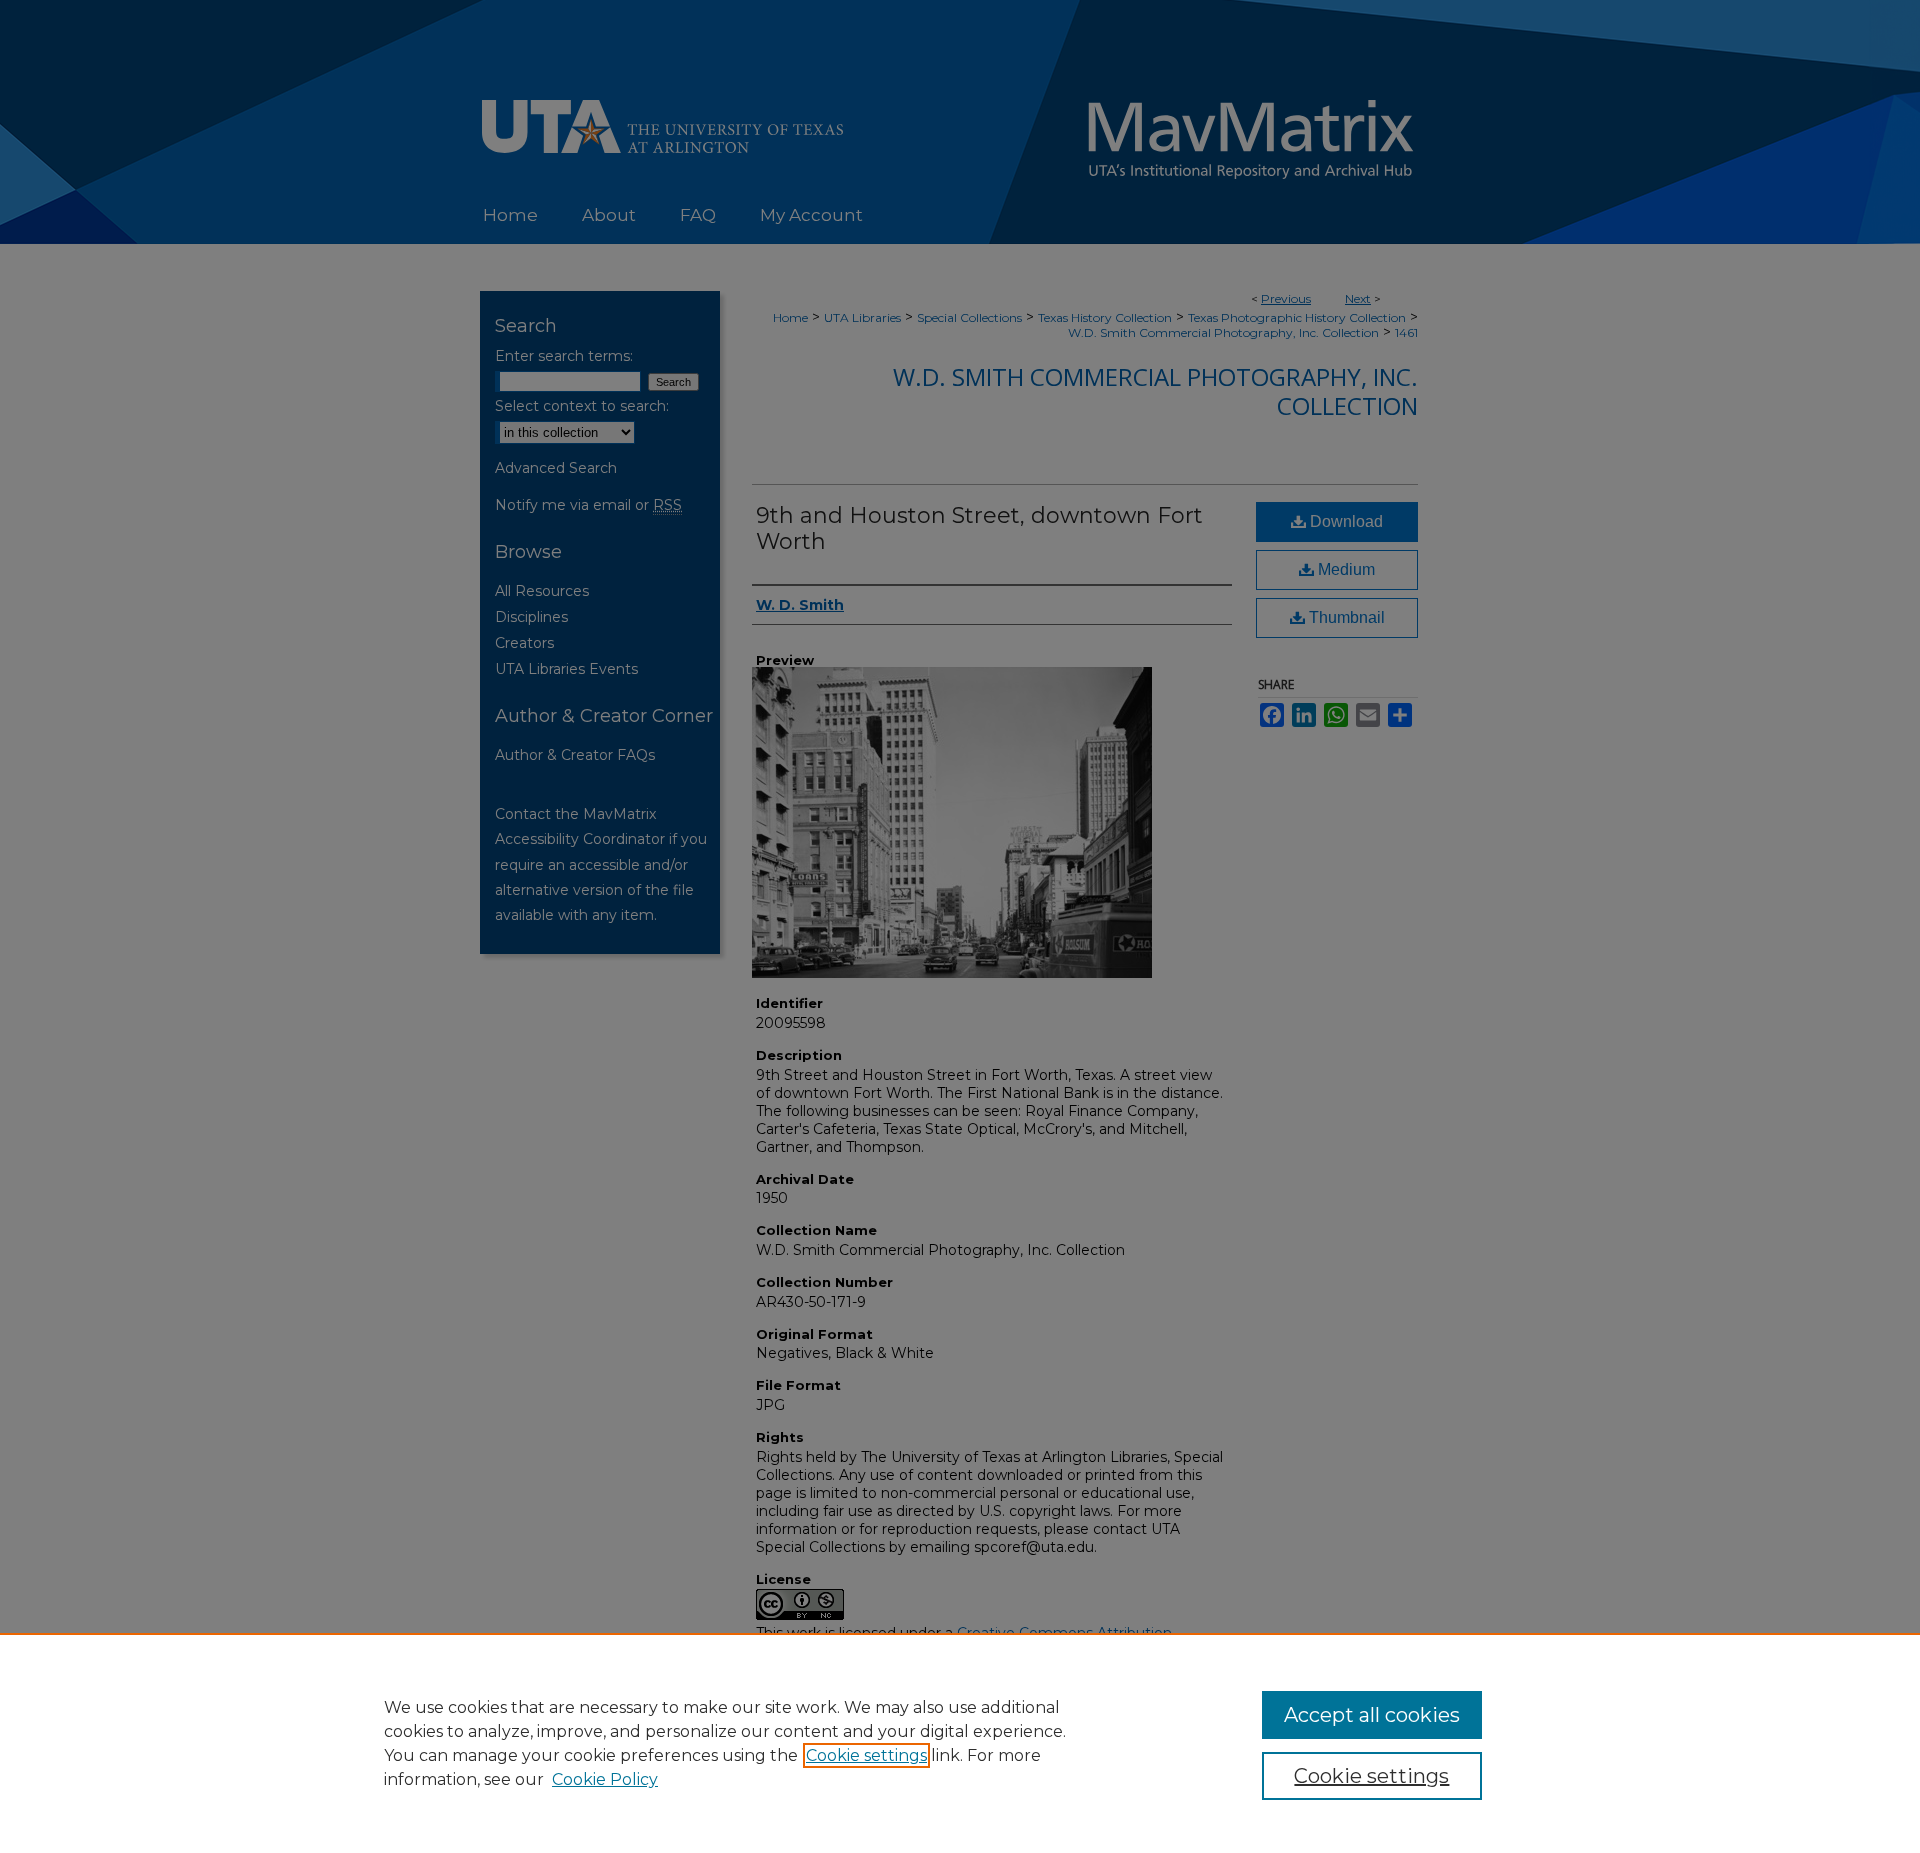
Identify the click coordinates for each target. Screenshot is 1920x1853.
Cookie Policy (605, 1779)
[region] (960, 1743)
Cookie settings (866, 1755)
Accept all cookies (1372, 1715)
